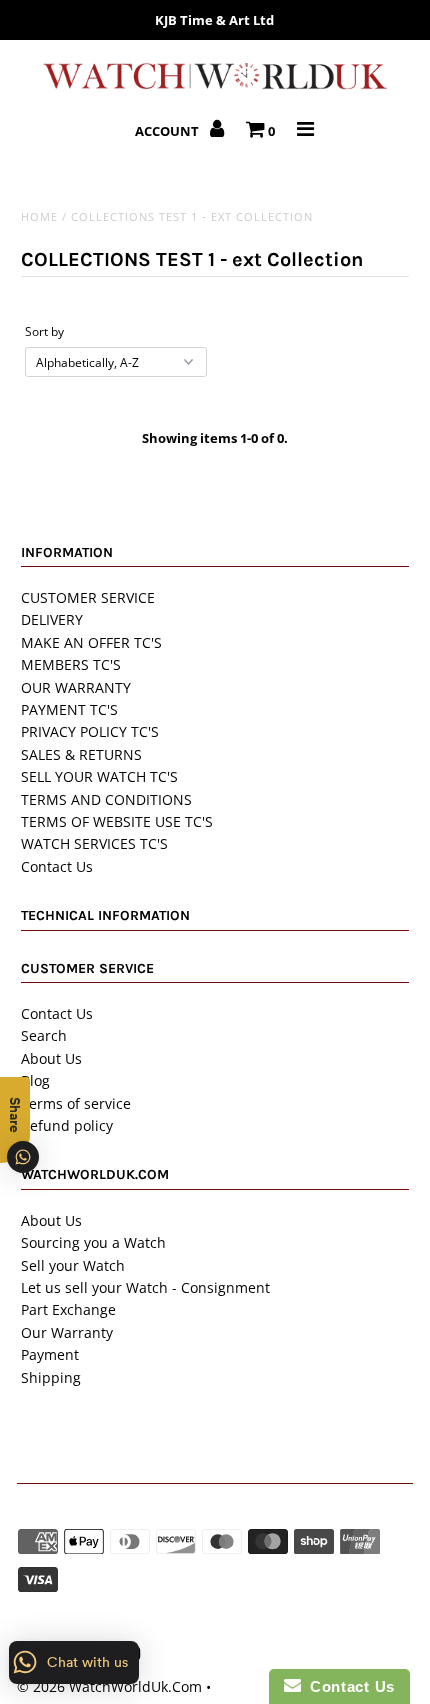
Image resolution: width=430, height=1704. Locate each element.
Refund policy (67, 1125)
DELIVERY (52, 619)
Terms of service (76, 1103)
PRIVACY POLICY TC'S (90, 731)
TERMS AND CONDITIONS (106, 799)
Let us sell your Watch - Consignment (145, 1287)
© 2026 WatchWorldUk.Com (109, 1686)
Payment (50, 1354)
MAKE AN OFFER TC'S (91, 642)
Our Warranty (67, 1332)
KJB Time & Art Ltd (214, 20)
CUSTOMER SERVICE (88, 597)
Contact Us (57, 866)
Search (44, 1035)
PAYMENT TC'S (69, 709)
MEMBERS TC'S (71, 664)
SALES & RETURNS (81, 754)
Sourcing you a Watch (93, 1242)
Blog (35, 1080)
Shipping (51, 1377)
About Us (51, 1058)
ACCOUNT (168, 131)
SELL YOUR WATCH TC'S (99, 776)
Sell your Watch (73, 1265)
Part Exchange (68, 1309)
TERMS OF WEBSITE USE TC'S (117, 821)
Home (39, 216)
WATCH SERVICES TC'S (94, 843)
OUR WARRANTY (76, 687)
